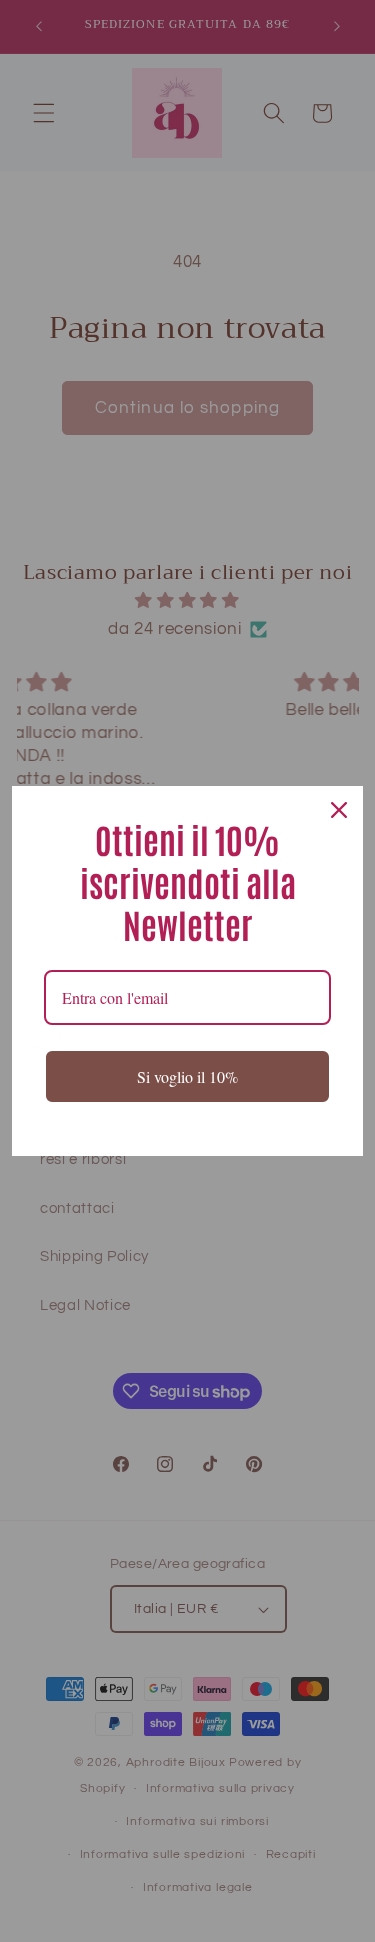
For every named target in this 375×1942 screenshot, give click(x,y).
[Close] (339, 810)
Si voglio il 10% (187, 1076)
